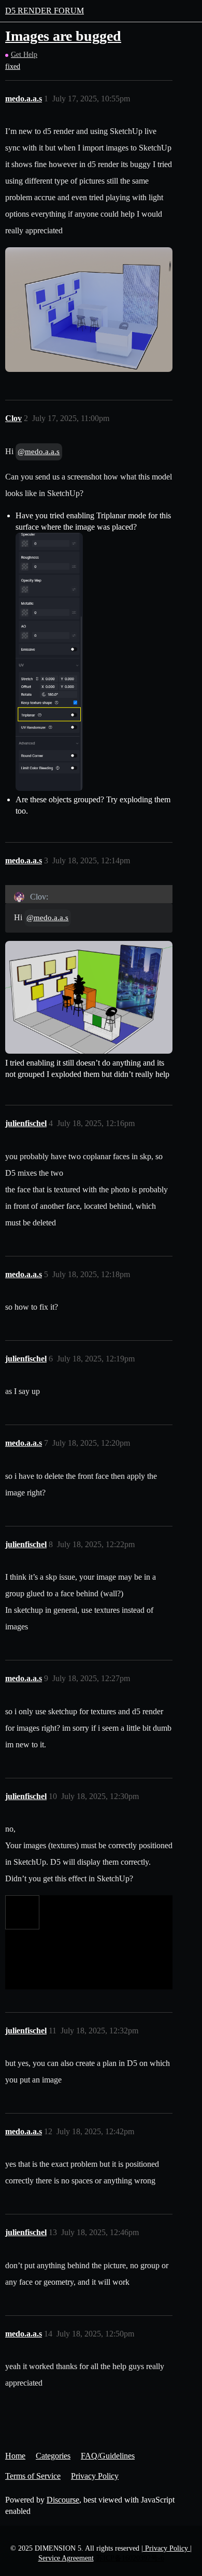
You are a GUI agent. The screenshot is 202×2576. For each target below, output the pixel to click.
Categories (53, 2456)
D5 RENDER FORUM (45, 11)
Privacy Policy (95, 2476)
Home (15, 2456)
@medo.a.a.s (39, 452)
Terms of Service (33, 2476)
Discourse (63, 2500)
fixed (13, 66)
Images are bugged (63, 36)
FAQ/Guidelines (108, 2456)
